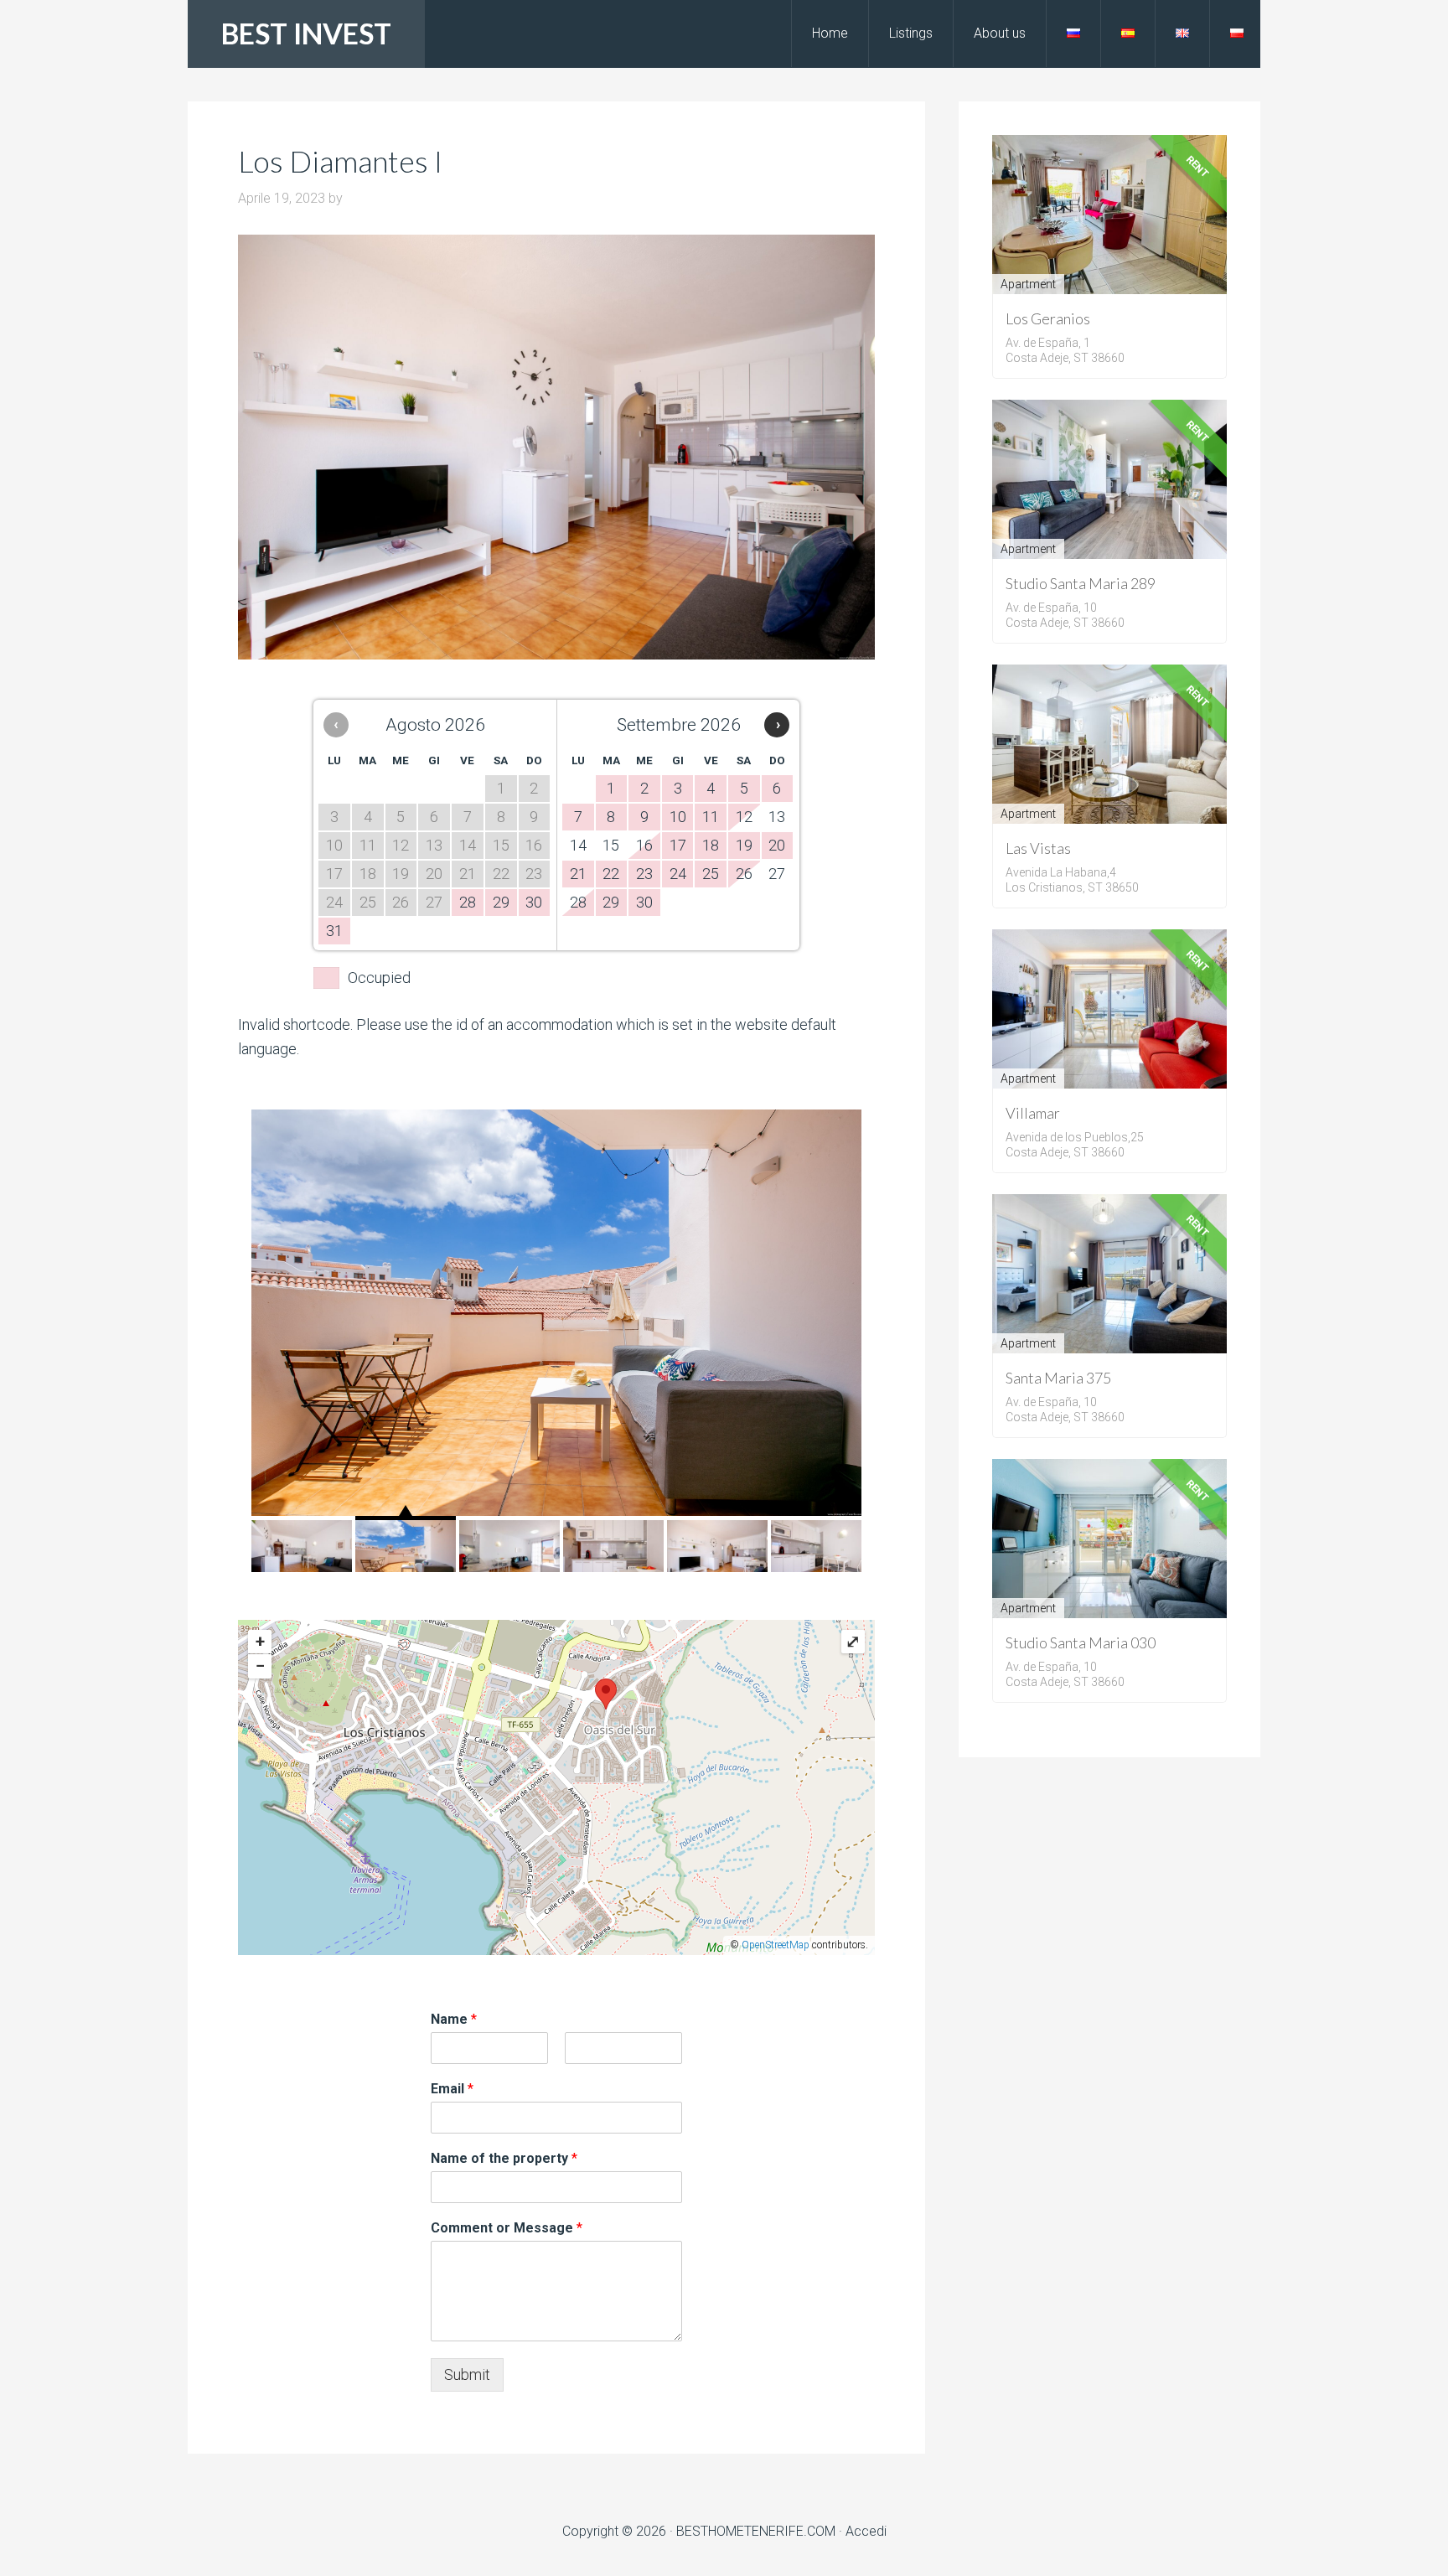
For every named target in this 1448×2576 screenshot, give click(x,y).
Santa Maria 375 (1058, 1378)
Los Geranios (1048, 318)
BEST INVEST (306, 33)
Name (454, 2019)
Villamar (1033, 1113)
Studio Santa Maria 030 (1081, 1642)
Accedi (866, 2531)
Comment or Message (507, 2228)
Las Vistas (1038, 848)
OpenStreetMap (776, 1945)
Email (452, 2089)
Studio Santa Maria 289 (1081, 583)
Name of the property (504, 2158)
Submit (467, 2374)
